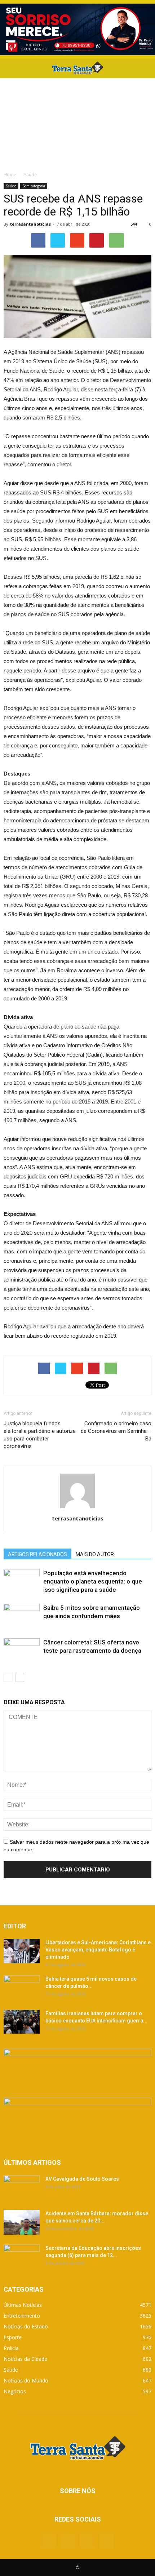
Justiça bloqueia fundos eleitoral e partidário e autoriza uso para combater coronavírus (40, 1435)
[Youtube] (107, 2541)
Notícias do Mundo (26, 2380)
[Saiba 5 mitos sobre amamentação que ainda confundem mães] (22, 1616)
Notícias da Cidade (25, 2359)
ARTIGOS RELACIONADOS (37, 1554)
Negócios (15, 2391)
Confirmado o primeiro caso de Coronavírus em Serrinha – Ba (116, 1431)
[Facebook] (48, 2541)
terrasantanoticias (30, 224)
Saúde (11, 186)
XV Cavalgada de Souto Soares (82, 2179)
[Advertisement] (77, 123)
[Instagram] (87, 2541)
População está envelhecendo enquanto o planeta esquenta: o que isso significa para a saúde (93, 1581)
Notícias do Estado (26, 2326)
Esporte (13, 2337)
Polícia (11, 2348)
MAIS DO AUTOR (95, 1554)
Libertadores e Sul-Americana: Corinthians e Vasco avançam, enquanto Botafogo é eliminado (98, 1950)
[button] (145, 68)
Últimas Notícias (23, 2305)
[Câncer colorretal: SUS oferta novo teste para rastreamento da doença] (22, 1651)
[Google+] (68, 2541)
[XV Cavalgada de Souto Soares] (22, 2188)
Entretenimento (22, 2316)
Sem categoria (34, 186)
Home (10, 175)
